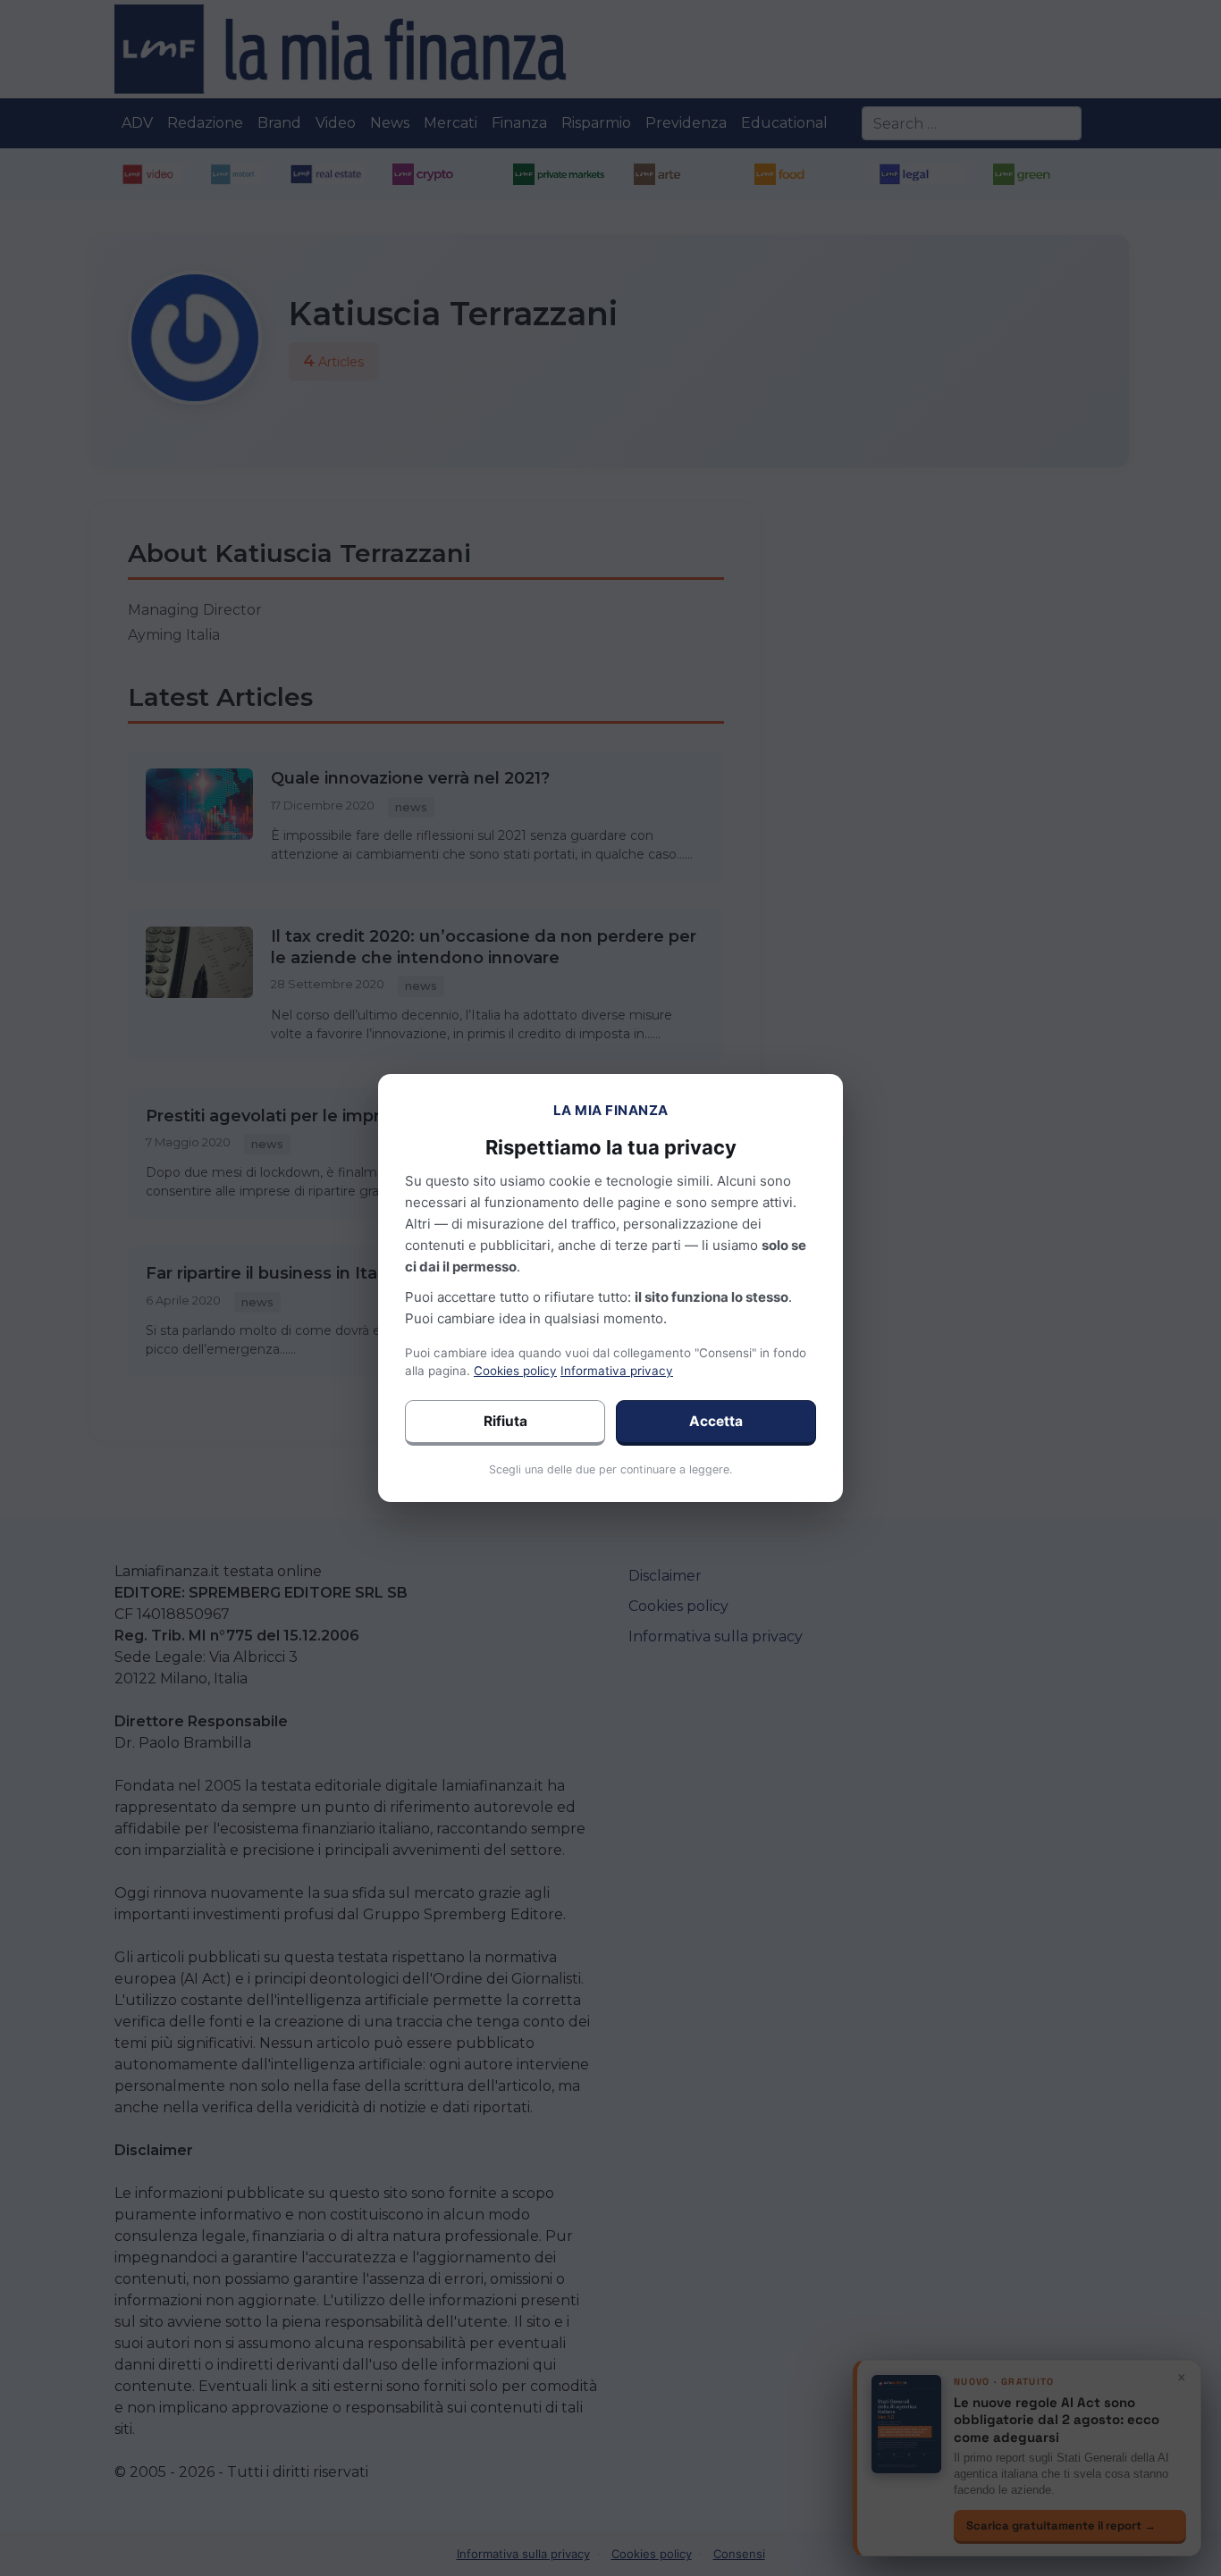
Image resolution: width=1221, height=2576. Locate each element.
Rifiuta (505, 1421)
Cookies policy (515, 1371)
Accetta (716, 1421)
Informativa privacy (617, 1371)
